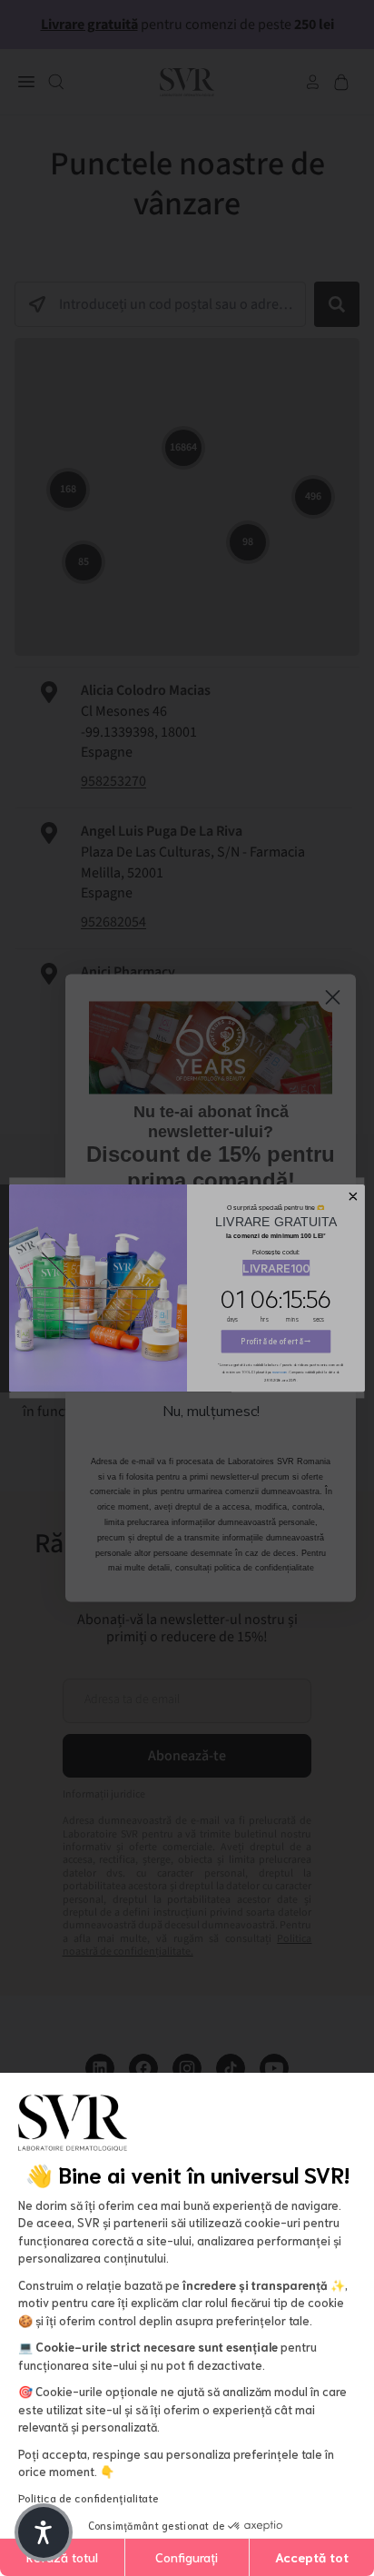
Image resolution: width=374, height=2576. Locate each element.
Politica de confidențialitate (89, 2497)
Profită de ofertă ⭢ (276, 1342)
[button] (44, 2532)
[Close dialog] (353, 1196)
